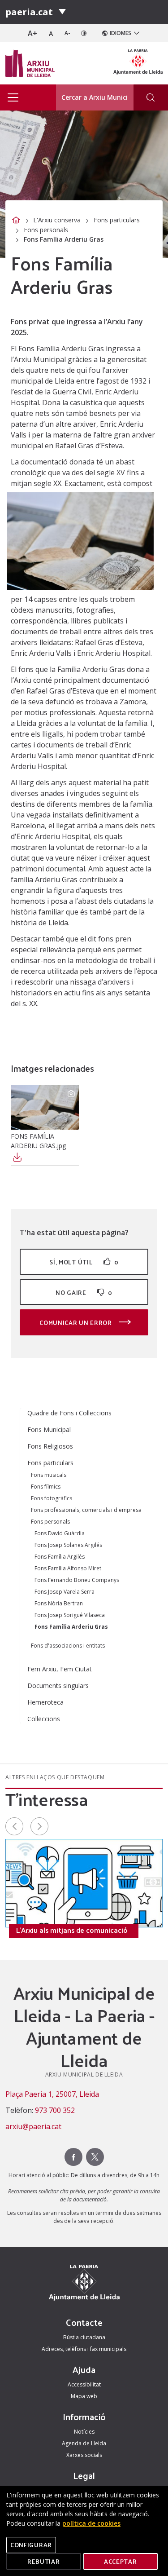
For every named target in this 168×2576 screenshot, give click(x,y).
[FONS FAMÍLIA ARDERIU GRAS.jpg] (45, 1107)
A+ (32, 33)
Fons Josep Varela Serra (65, 1592)
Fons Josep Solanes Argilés (68, 1545)
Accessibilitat (84, 2384)
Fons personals (46, 230)
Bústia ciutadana (84, 2337)
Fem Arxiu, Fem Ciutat (60, 1669)
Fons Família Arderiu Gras (71, 1627)
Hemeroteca (45, 1702)
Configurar (31, 2545)
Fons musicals (49, 1475)
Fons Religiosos (50, 1446)
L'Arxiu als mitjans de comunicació (72, 1930)
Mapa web (84, 2396)
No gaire (84, 1292)
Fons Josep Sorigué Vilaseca (70, 1615)
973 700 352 (55, 2110)
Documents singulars (58, 1686)
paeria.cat (29, 12)
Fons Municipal (49, 1429)
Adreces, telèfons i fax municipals (84, 2349)
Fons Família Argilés (60, 1557)
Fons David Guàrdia (60, 1533)
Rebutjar (44, 2561)
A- (67, 33)
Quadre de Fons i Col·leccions (69, 1413)
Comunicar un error (76, 1323)
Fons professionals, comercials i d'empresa (86, 1510)
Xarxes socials (84, 2455)
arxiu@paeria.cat (33, 2126)
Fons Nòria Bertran (59, 1603)
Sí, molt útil (84, 1262)
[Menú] (62, 12)
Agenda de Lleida (84, 2443)
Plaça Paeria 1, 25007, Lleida (52, 2094)
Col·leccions (44, 1719)
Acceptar (121, 2561)
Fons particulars (117, 220)
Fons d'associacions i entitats (68, 1646)
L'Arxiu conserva (57, 220)
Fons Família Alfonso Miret (68, 1568)
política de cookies (91, 2523)
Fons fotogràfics (52, 1498)
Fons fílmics (46, 1487)
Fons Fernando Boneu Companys (77, 1580)
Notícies (84, 2432)
